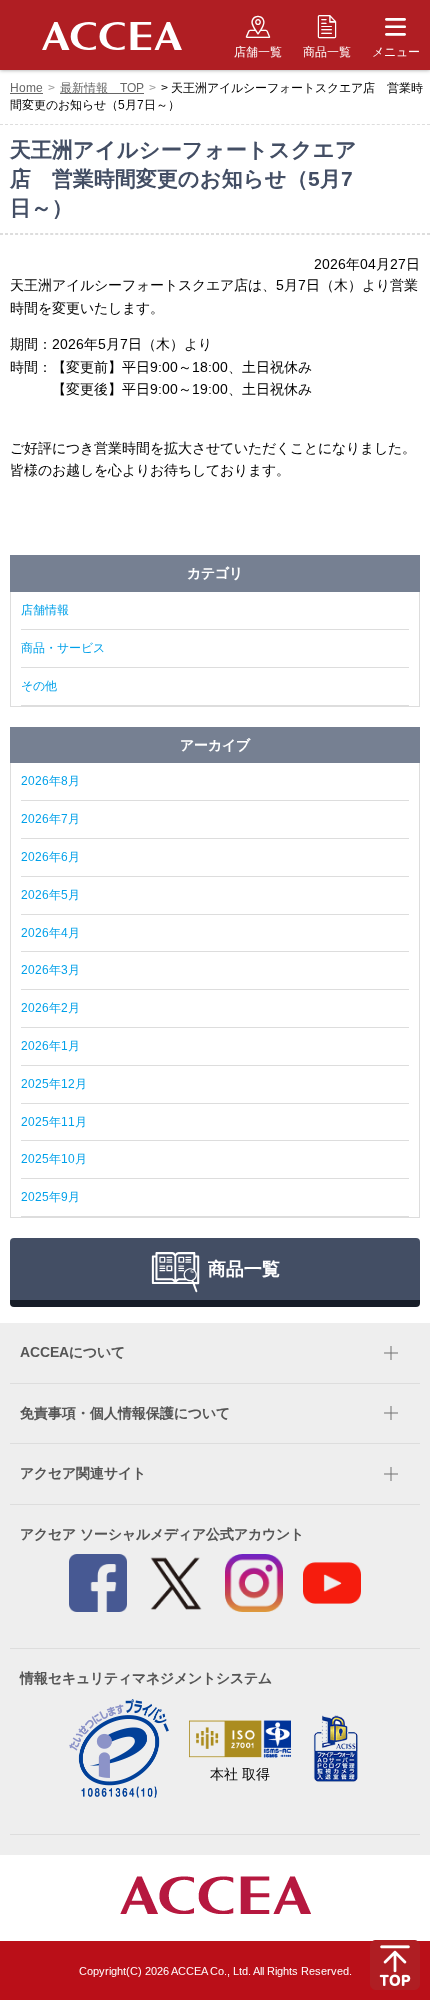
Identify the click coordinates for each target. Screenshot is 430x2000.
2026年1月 (50, 1046)
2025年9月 (50, 1197)
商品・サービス (63, 648)
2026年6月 (50, 857)
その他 (39, 686)
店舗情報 (45, 610)
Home (26, 88)
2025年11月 (54, 1122)
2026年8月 (50, 781)
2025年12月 (54, 1084)
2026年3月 (50, 970)
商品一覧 (327, 52)
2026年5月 (50, 895)
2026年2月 (50, 1008)
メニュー (396, 52)
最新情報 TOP (102, 88)
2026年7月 (50, 819)
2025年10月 (54, 1159)
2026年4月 (50, 933)
